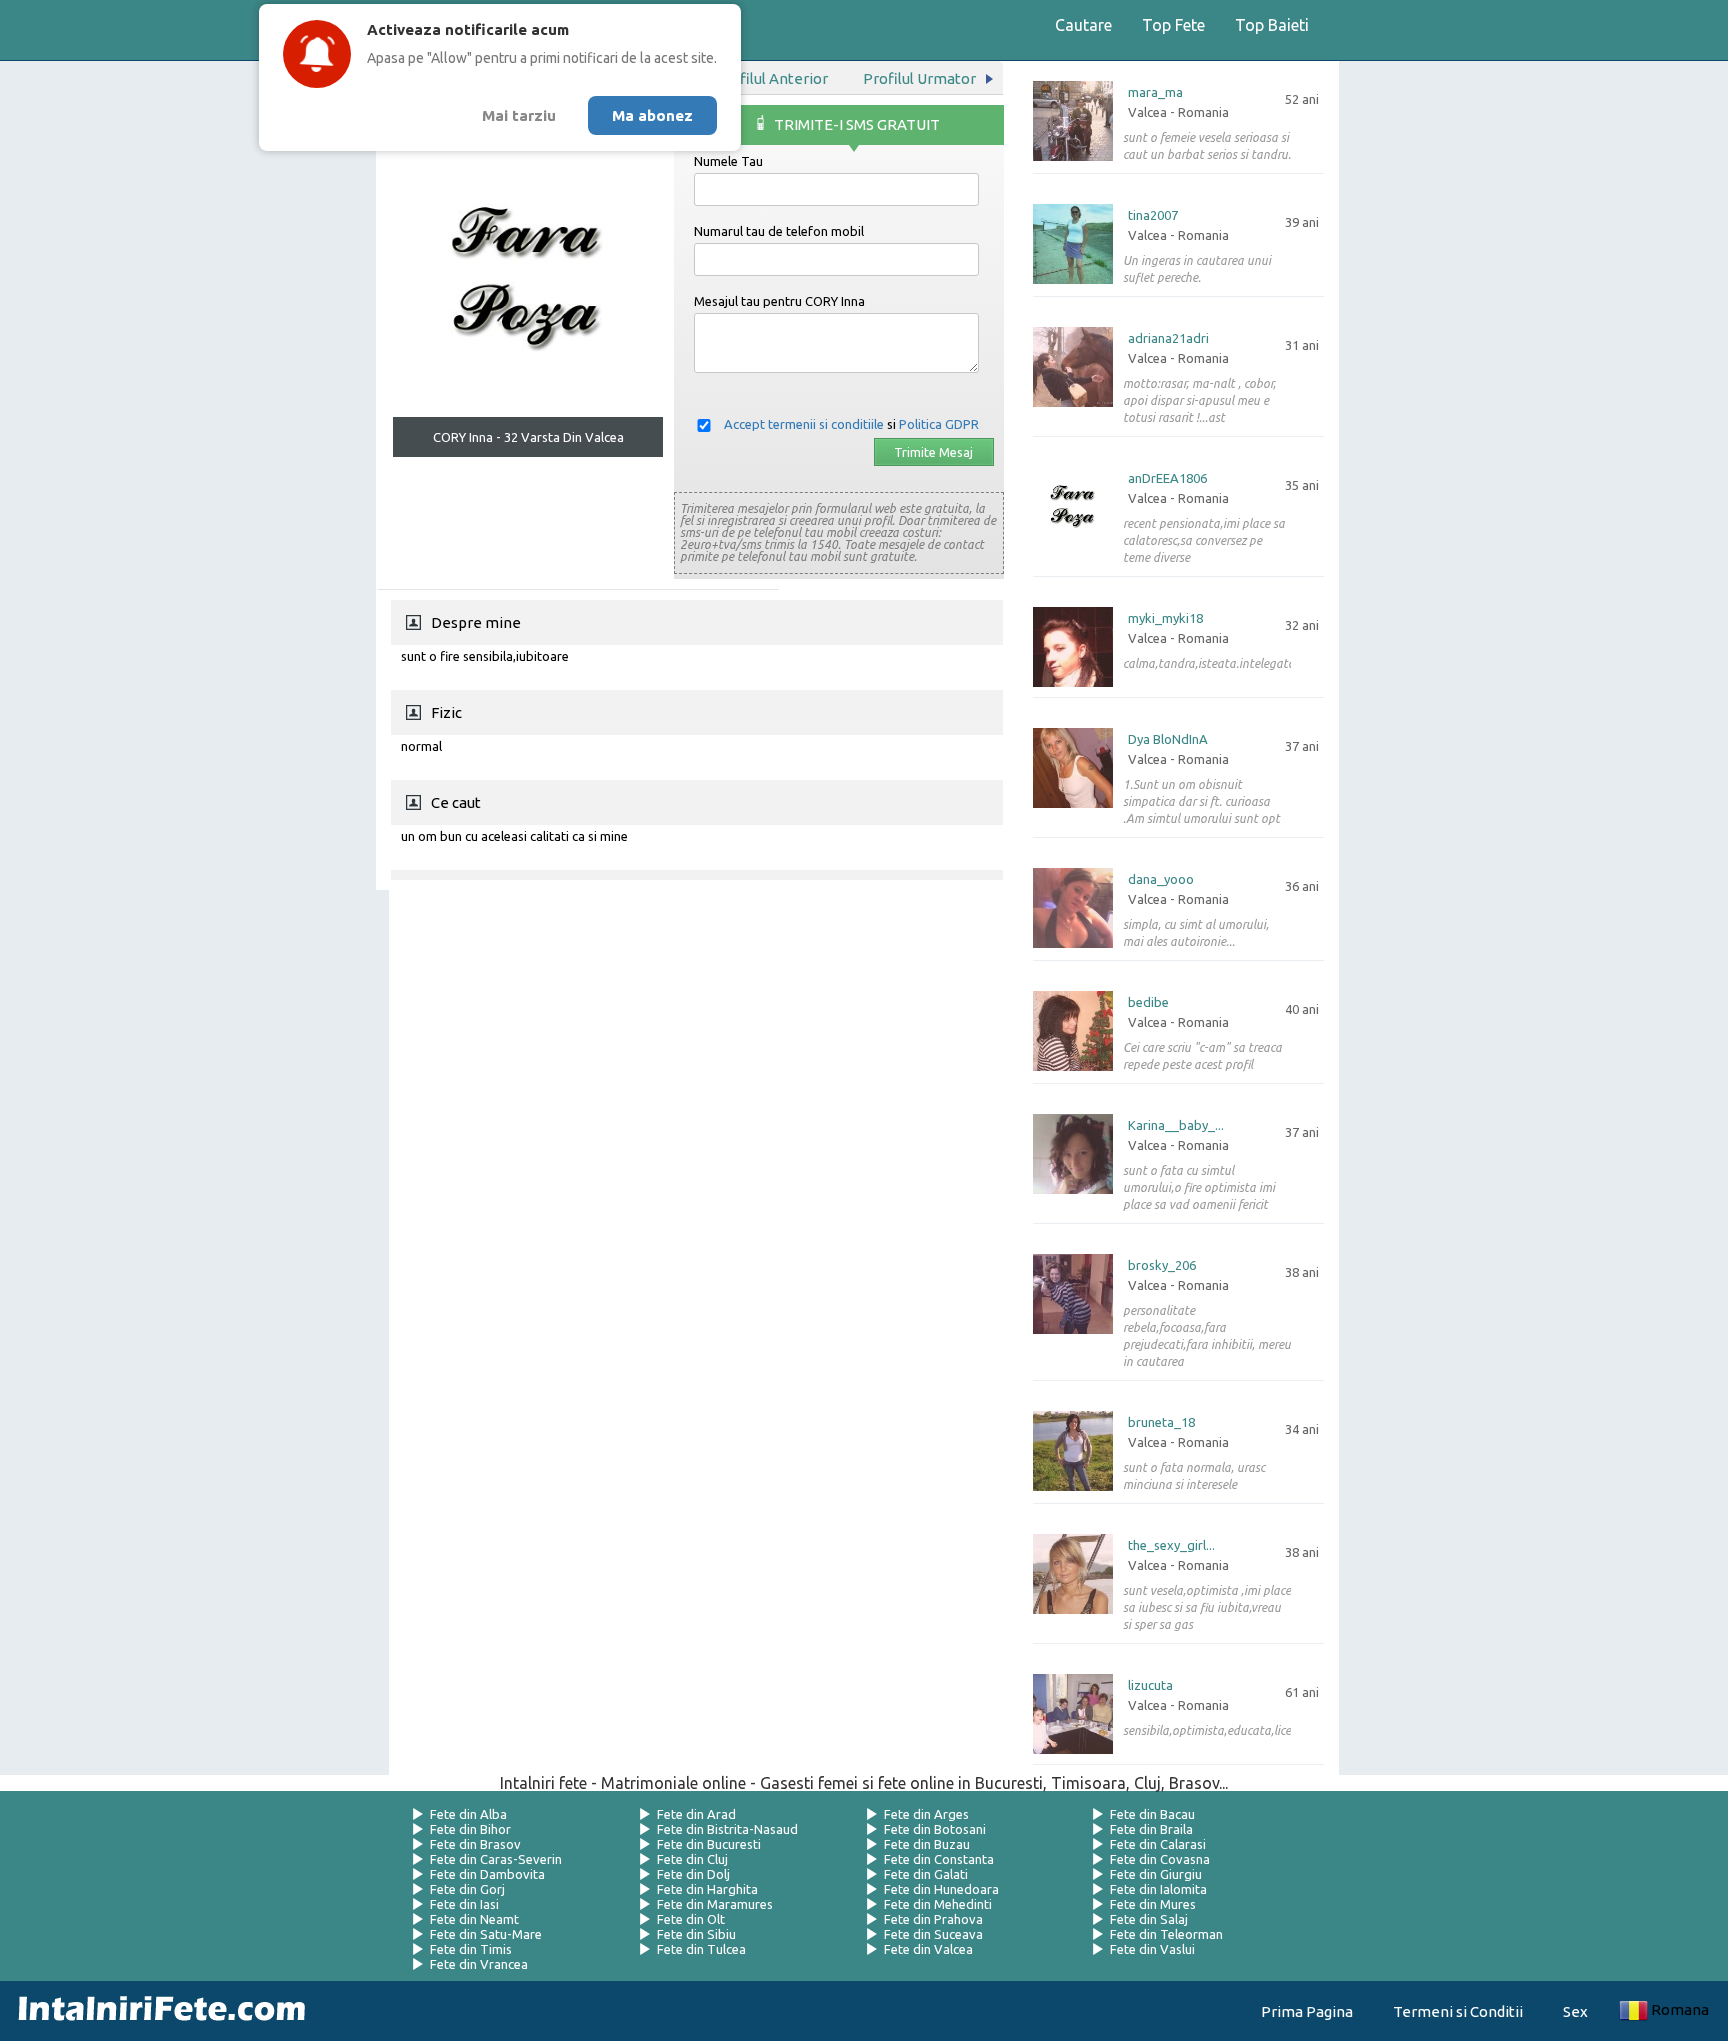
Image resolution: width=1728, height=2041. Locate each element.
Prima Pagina (1307, 2011)
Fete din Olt (691, 1919)
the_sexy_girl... (1171, 1545)
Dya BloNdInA (1168, 739)
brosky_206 (1162, 1265)
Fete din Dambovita (487, 1874)
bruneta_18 (1161, 1422)
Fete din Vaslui (1152, 1949)
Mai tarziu (519, 115)
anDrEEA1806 (1167, 478)
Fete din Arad (696, 1814)
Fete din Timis (471, 1949)
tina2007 (1153, 215)
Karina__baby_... (1176, 1125)
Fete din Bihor (470, 1829)
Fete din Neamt (474, 1919)
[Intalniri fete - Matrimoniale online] (156, 2011)
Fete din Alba (468, 1814)
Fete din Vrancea (479, 1964)
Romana (1680, 2009)
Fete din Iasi (464, 1904)
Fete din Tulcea (701, 1949)
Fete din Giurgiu (1156, 1874)
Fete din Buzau (927, 1844)
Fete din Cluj (692, 1859)
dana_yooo (1161, 879)
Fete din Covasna (1160, 1859)
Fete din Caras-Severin (496, 1859)
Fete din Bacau (1152, 1814)
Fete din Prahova (933, 1919)
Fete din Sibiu (696, 1934)
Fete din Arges (926, 1814)
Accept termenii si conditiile (804, 424)
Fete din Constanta (939, 1859)
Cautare (1083, 25)
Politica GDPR (939, 424)
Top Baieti (1272, 25)
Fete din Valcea (928, 1949)
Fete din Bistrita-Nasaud (727, 1829)
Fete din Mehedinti (938, 1904)
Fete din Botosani (935, 1829)
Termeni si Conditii (1458, 2011)
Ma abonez (652, 115)
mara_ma (1155, 92)
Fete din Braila (1151, 1829)
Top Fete (1173, 25)
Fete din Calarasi (1158, 1844)
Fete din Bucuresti (709, 1844)
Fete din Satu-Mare (486, 1934)
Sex (1575, 2011)
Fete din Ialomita (1158, 1889)
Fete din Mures (1153, 1904)
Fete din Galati (926, 1874)
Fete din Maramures (715, 1904)
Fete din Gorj (467, 1889)
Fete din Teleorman (1166, 1934)
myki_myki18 (1165, 618)
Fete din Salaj (1149, 1919)
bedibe (1148, 1002)
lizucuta (1150, 1685)
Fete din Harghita (707, 1889)
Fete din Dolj (693, 1874)
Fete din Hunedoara (941, 1889)
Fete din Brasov (475, 1844)
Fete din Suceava (933, 1934)
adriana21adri (1168, 338)
